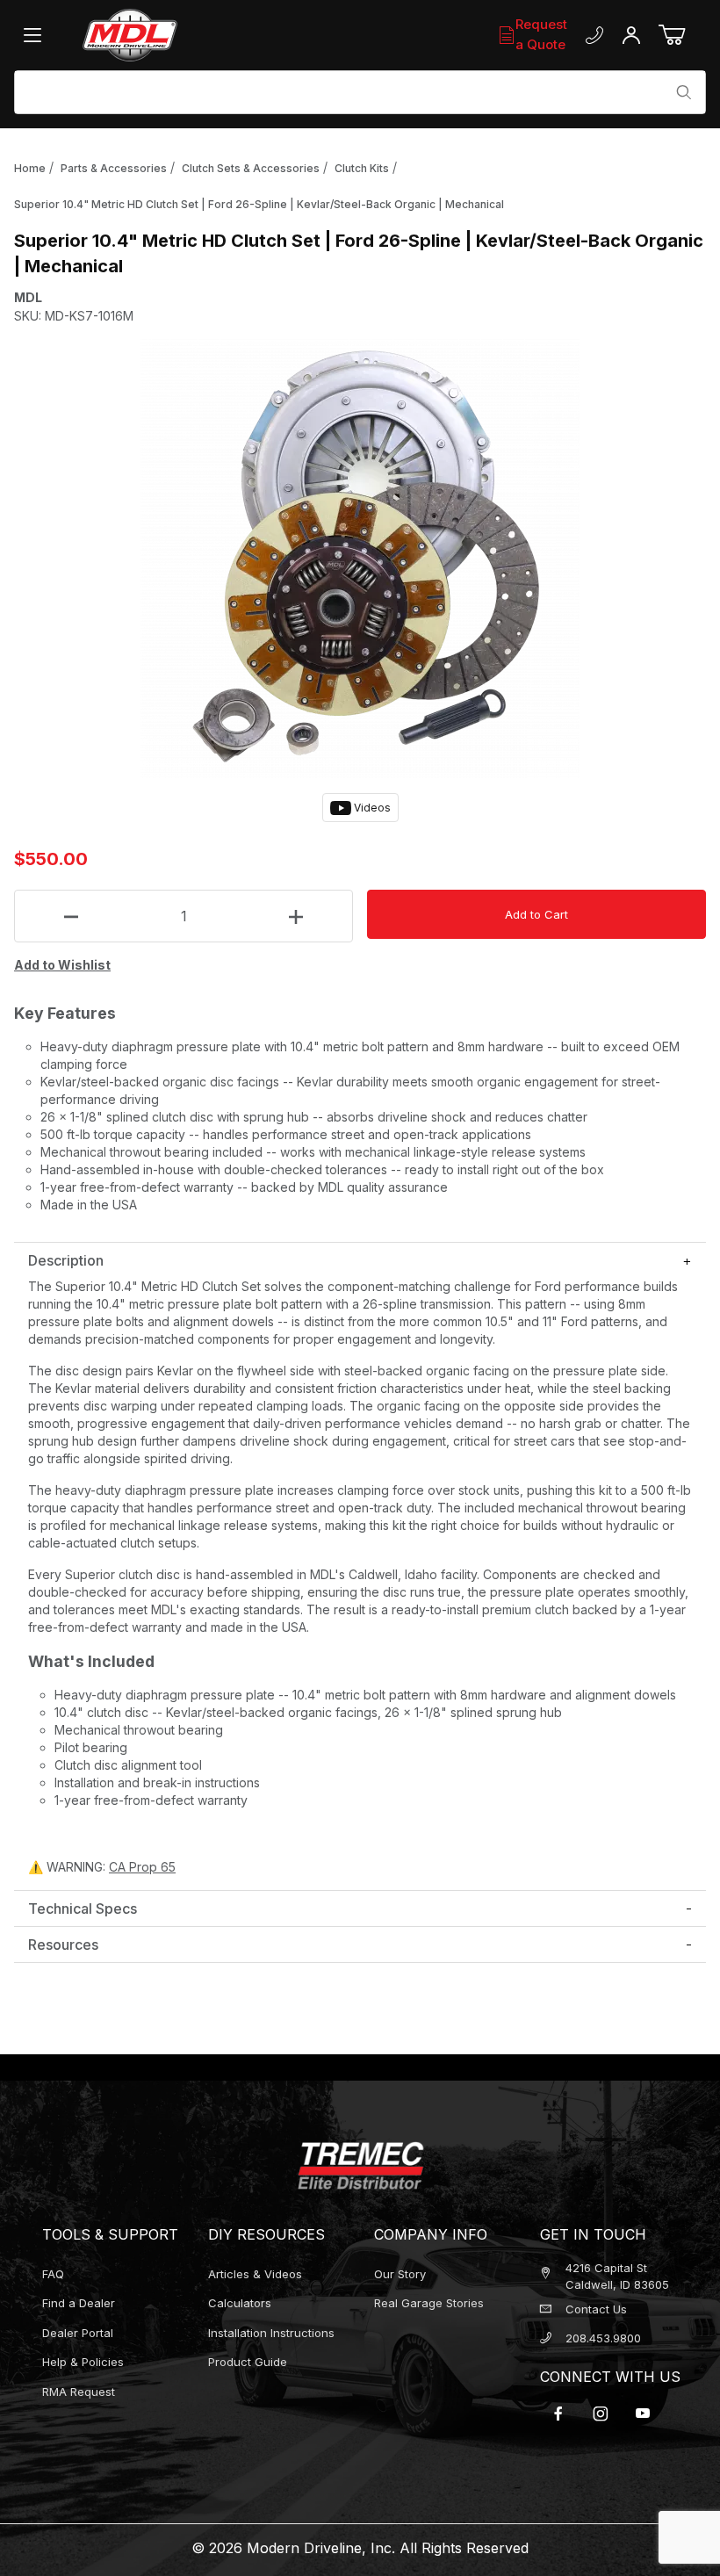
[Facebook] (558, 2414)
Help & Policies (83, 2362)
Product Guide (248, 2362)
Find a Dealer (79, 2303)
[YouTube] (643, 2414)
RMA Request (79, 2392)
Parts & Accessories (114, 168)
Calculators (240, 2303)
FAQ (53, 2274)
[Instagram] (601, 2414)
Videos (371, 808)
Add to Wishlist (62, 965)
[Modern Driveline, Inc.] (187, 35)
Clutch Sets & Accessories (251, 168)
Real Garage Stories (429, 2303)
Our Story (400, 2274)
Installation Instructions (271, 2333)
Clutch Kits (362, 168)
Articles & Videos (255, 2274)
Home (30, 168)
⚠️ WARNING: (102, 1867)
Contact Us (596, 2309)
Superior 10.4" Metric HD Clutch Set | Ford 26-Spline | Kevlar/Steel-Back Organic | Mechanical (259, 204)
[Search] (684, 92)
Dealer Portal (78, 2333)
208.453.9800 (603, 2338)
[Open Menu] (37, 35)
